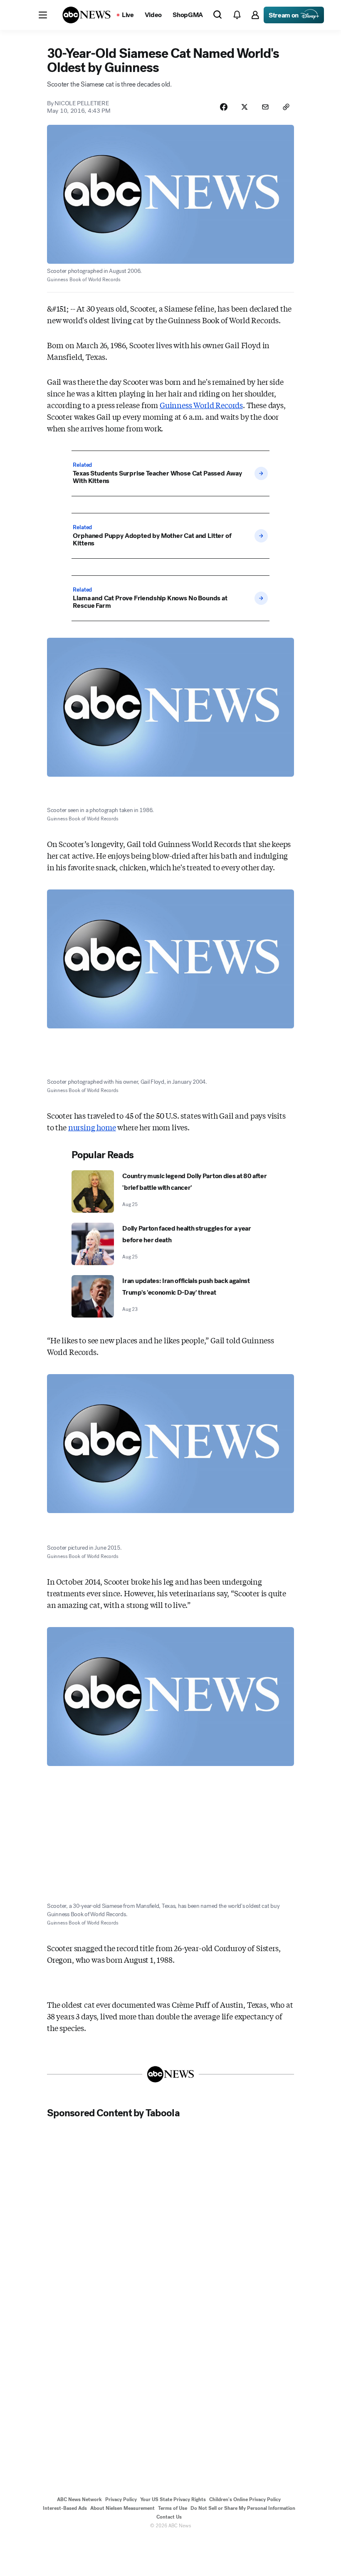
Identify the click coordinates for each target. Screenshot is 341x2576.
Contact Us (169, 2517)
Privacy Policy (121, 2499)
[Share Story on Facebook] (224, 107)
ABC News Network (79, 2499)
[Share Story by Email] (265, 107)
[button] (43, 15)
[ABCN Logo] (86, 15)
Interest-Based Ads (65, 2508)
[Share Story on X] (245, 107)
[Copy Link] (286, 107)
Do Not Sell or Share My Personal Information (243, 2508)
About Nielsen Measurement (122, 2508)
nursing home (92, 1127)
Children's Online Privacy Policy (245, 2499)
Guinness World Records (201, 405)
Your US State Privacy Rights (173, 2499)
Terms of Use (173, 2508)
